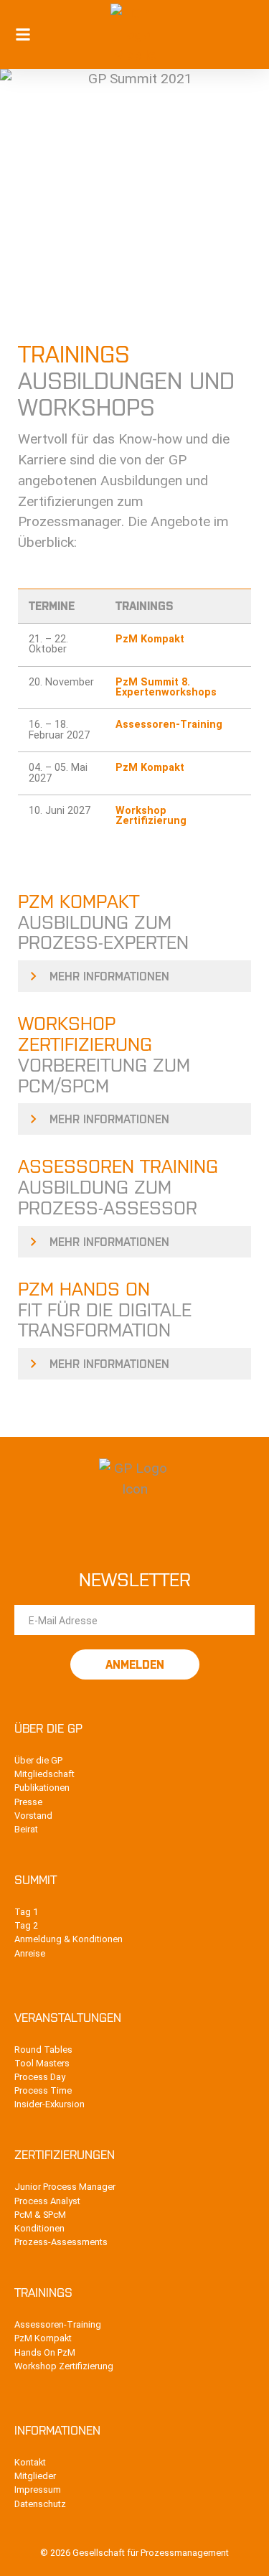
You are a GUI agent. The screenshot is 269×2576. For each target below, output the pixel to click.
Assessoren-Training (169, 725)
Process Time (43, 2090)
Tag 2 (26, 1925)
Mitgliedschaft (44, 1774)
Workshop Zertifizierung (151, 816)
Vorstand (33, 1816)
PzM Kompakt (150, 640)
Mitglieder (35, 2476)
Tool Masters (42, 2063)
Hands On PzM (45, 2352)
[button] (23, 35)
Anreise (30, 1953)
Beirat (26, 1829)
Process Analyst (47, 2201)
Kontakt (30, 2462)
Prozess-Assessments (61, 2242)
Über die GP (38, 1760)
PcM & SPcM (40, 2215)
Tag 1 (26, 1912)
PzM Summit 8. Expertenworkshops (166, 688)
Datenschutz (40, 2504)
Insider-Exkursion (49, 2104)
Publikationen (42, 1788)
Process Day (40, 2077)
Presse (28, 1802)
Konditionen (39, 2228)
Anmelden (135, 1664)
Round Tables (43, 2050)
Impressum (38, 2490)
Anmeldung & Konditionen (69, 1939)
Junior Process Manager (65, 2187)
